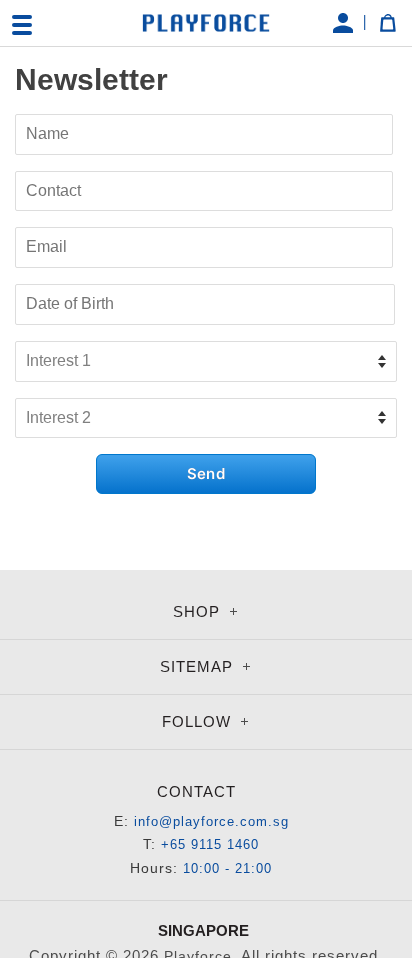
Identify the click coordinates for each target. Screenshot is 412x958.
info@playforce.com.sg (211, 821)
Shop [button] (199, 611)
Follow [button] (199, 721)
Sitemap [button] (199, 666)
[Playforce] (206, 23)
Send (206, 473)
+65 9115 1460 (210, 844)
